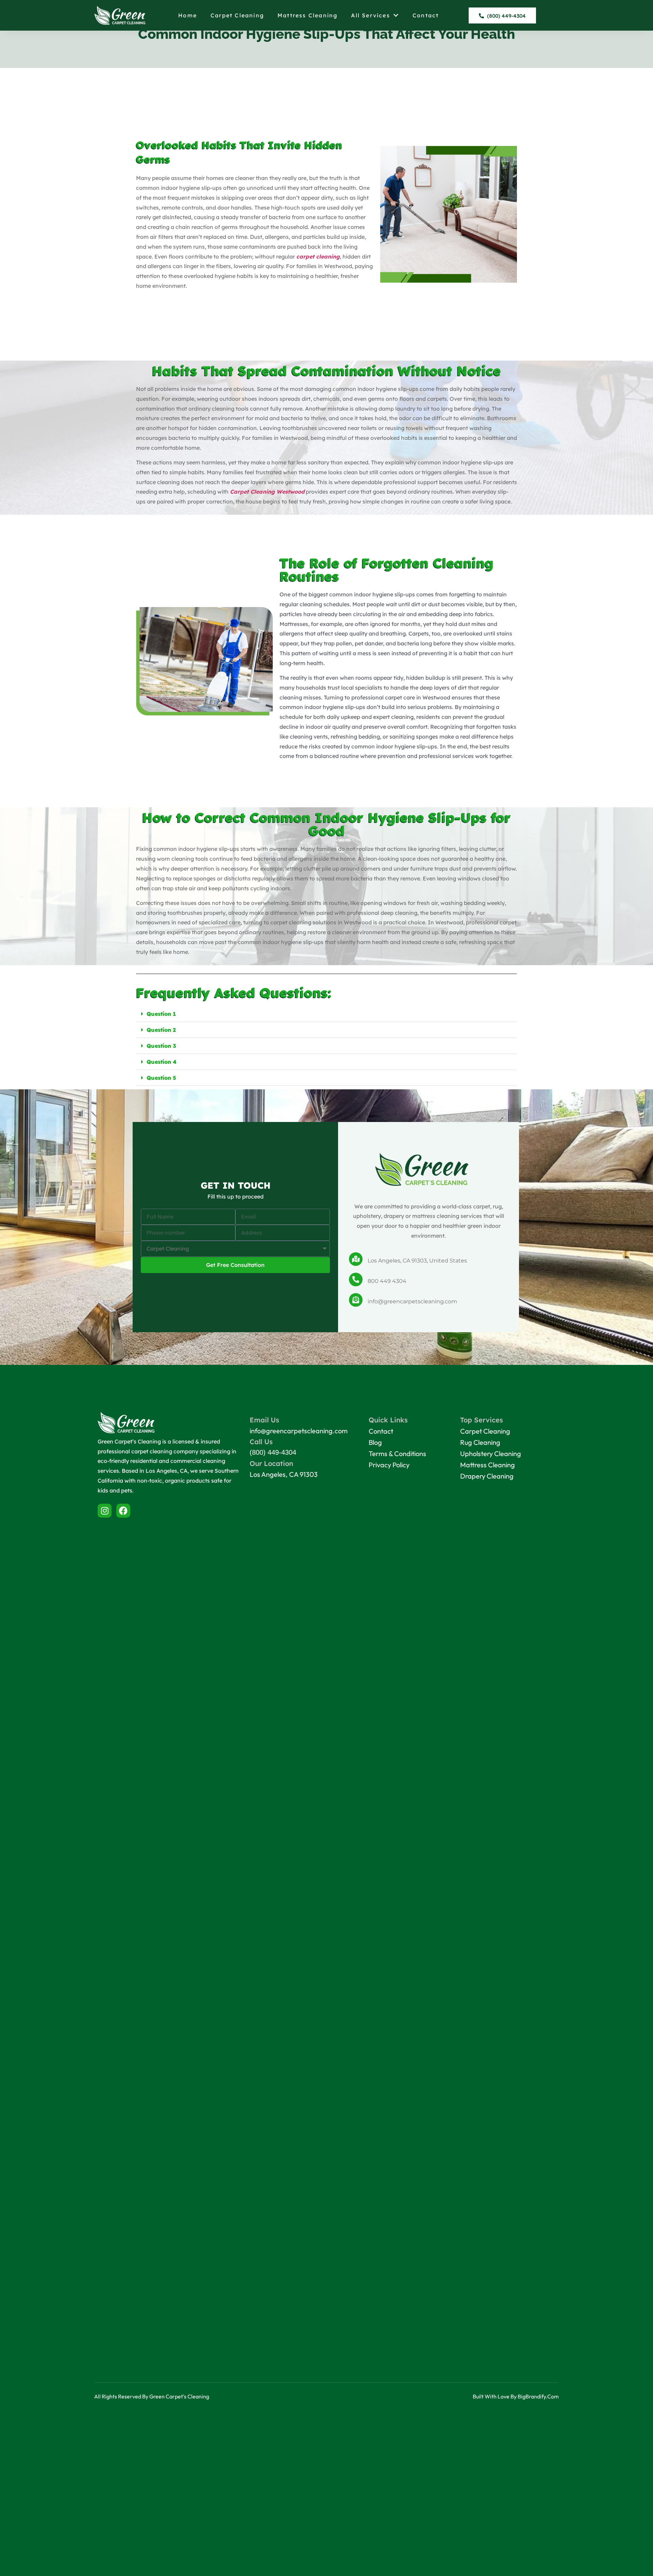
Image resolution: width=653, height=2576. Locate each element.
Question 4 (162, 1062)
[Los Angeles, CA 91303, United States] (356, 1259)
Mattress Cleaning (307, 15)
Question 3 (161, 1046)
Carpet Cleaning (237, 15)
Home (188, 15)
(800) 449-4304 (273, 1452)
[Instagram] (105, 1511)
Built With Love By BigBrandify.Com (516, 2396)
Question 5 (161, 1078)
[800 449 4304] (356, 1279)
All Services (370, 15)
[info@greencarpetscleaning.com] (356, 1300)
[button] (326, 1014)
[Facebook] (123, 1511)
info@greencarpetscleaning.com (412, 1301)
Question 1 (161, 1014)
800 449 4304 (387, 1281)
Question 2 (161, 1030)
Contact (426, 15)
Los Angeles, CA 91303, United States (417, 1261)
